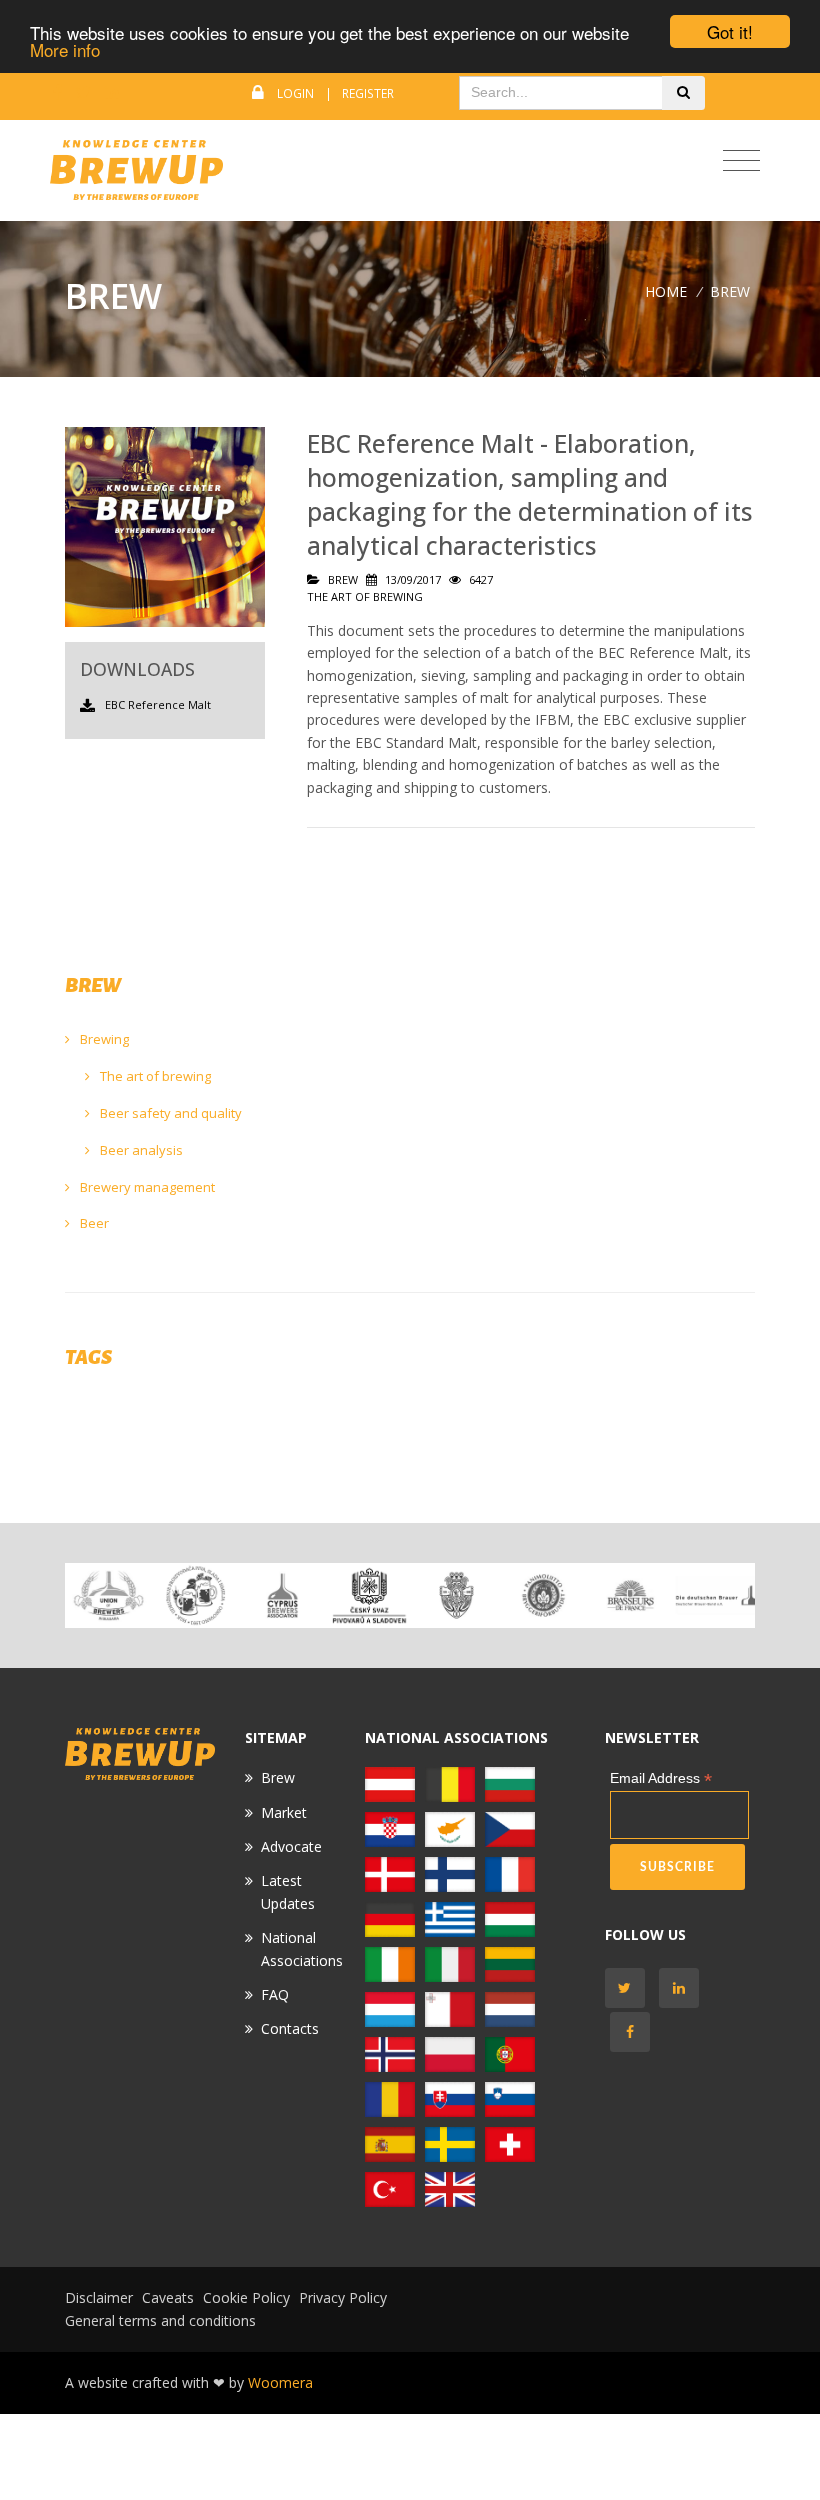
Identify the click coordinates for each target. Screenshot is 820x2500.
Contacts (290, 2028)
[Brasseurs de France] (630, 1595)
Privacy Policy (343, 2297)
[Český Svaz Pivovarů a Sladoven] (369, 1595)
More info (65, 49)
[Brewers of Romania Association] (390, 2098)
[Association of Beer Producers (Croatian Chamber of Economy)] (195, 1595)
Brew (278, 1777)
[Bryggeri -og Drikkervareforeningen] (390, 2053)
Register (368, 93)
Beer (93, 1223)
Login (295, 93)
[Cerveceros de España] (390, 2143)
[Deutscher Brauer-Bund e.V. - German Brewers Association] (717, 1595)
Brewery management (146, 1187)
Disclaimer (99, 2297)
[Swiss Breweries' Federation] (510, 2143)
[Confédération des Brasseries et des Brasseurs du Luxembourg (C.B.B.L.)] (390, 2008)
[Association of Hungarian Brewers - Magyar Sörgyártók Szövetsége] (510, 1918)
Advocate (291, 1846)
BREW (730, 291)
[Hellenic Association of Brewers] (450, 1918)
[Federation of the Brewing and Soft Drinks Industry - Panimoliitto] (543, 1595)
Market (284, 1812)
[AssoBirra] (450, 1963)
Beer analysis (140, 1150)
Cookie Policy (246, 2297)
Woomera (280, 2382)
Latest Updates (288, 1891)
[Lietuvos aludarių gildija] (510, 1963)
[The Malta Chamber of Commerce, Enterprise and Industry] (450, 2008)
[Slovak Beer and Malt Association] (450, 2098)
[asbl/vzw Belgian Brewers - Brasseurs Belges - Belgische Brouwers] (450, 1783)
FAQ (275, 1994)
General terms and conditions (160, 2320)
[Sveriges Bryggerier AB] (450, 2143)
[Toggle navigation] (741, 161)
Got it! (730, 31)
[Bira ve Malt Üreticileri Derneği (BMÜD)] (390, 2188)
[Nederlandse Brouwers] (510, 2008)
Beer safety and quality (169, 1113)
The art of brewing (154, 1076)
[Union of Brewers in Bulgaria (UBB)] (108, 1595)
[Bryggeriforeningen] (456, 1595)
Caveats (168, 2297)
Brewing (103, 1039)
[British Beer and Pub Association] (450, 2188)
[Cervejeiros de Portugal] (510, 2053)
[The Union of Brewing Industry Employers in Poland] (450, 2053)
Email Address (661, 1778)
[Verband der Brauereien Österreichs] (390, 1783)
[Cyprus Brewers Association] (282, 1595)
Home (666, 291)
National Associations (302, 1948)
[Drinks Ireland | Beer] (390, 1963)
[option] (108, 1595)
